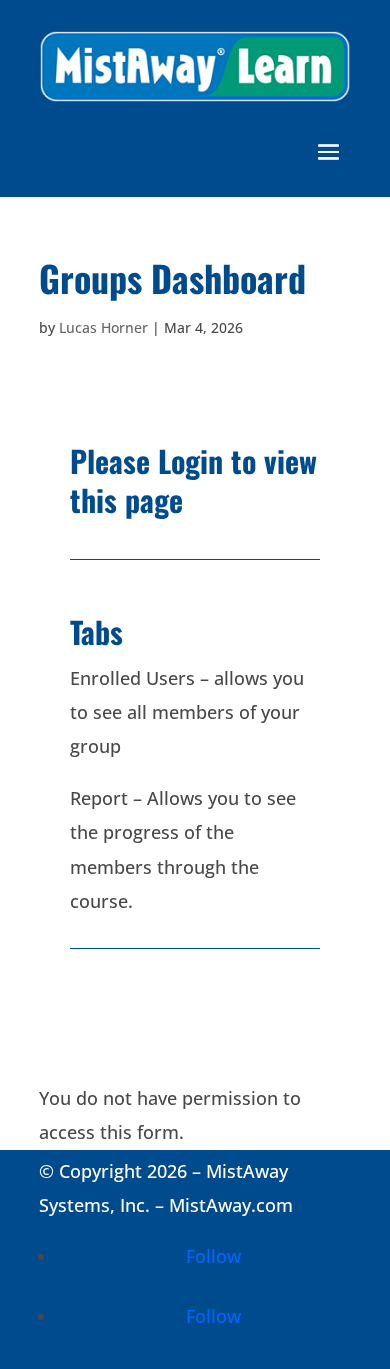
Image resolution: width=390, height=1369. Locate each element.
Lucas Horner (103, 327)
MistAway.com (231, 1205)
